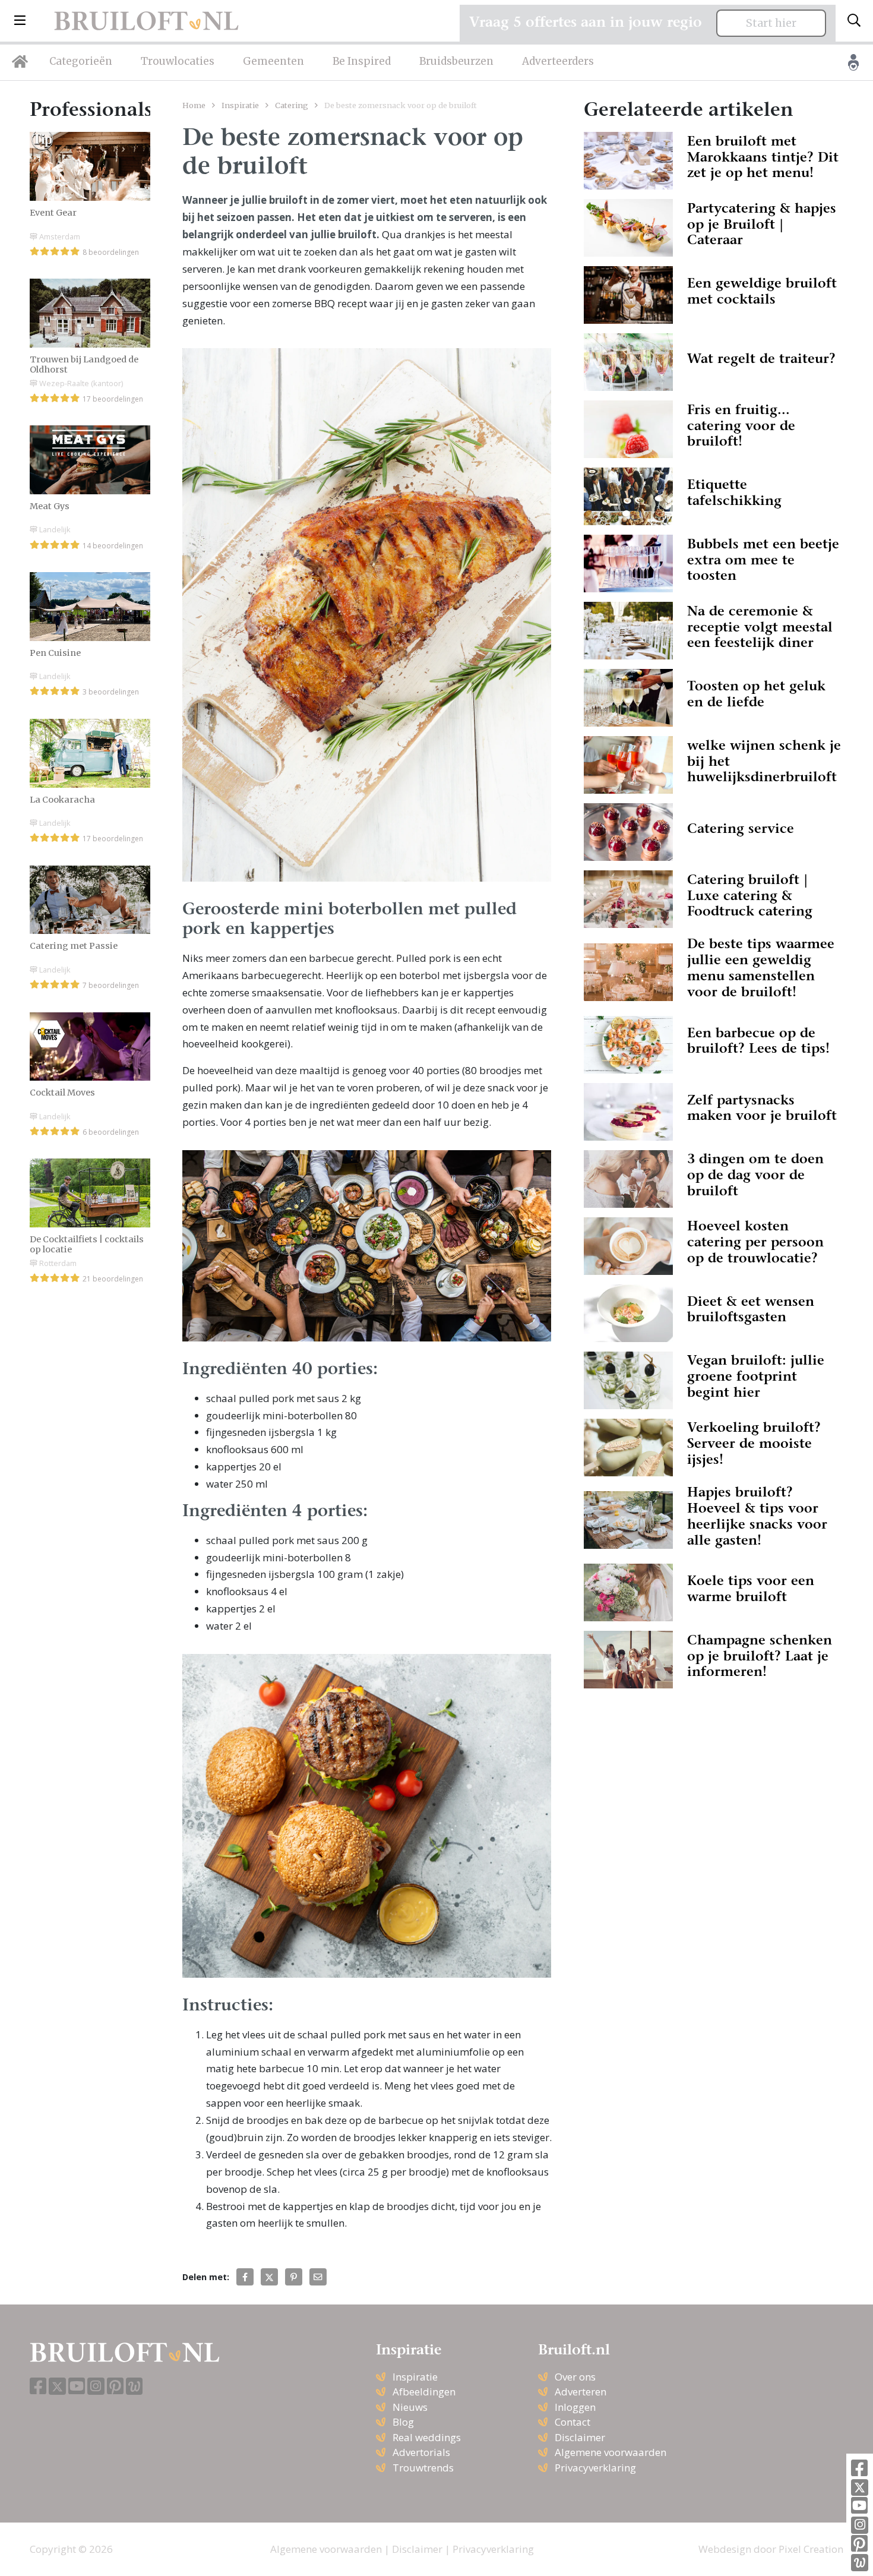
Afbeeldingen (424, 2392)
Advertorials (421, 2452)
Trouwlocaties (178, 61)
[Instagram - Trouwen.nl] (860, 2525)
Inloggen (575, 2407)
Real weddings (427, 2437)
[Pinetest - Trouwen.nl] (859, 2544)
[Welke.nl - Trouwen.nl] (860, 2563)
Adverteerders (558, 61)
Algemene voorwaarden (611, 2452)
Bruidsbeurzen (456, 61)
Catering (292, 105)
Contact (572, 2422)
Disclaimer (580, 2437)
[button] (20, 21)
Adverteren (581, 2392)
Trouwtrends (423, 2468)
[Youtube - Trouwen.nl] (859, 2506)
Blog (403, 2422)
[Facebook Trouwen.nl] (859, 2469)
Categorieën (81, 61)
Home (194, 105)
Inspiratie (240, 105)
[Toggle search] (854, 21)
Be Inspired (362, 61)
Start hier (771, 23)
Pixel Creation (811, 2549)
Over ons (575, 2377)
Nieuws (410, 2407)
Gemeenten (273, 61)
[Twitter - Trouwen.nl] (860, 2488)
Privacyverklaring (595, 2468)
